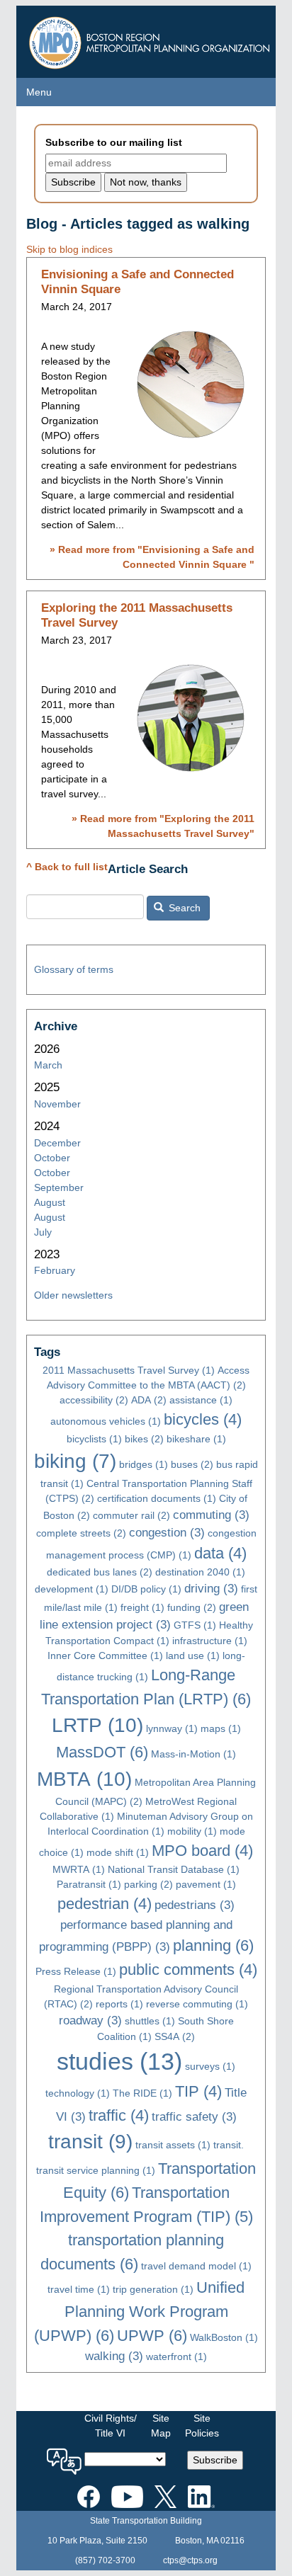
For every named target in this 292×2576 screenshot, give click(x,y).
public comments (188, 1970)
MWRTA (79, 1869)
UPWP (152, 2336)
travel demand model (196, 2266)
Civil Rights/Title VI (111, 2426)
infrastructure (210, 1641)
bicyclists (94, 1439)
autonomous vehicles (106, 1421)
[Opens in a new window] (89, 2495)
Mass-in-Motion (193, 1754)
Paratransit (89, 1884)
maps (221, 1728)
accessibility (94, 1400)
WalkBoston (224, 2337)
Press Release (76, 1971)
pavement (206, 1884)
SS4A (175, 2036)
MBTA (84, 1779)
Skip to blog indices (69, 249)
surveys (210, 2066)
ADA (149, 1400)
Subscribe (215, 2460)
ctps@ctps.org (190, 2560)
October (52, 1158)
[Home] (151, 39)
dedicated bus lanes (100, 1572)
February (55, 1270)
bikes (144, 1439)
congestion (167, 1533)
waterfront (176, 2356)
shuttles (150, 2021)
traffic (119, 2115)
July (43, 1232)
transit (90, 2142)
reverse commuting (197, 2004)
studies (119, 2062)
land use (193, 1655)
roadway (90, 2021)
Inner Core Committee (105, 1655)
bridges (144, 1464)
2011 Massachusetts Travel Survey (129, 1370)
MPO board (202, 1851)
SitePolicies (202, 2426)
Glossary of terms (74, 969)
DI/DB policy (146, 1589)
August (50, 1202)
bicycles (203, 1419)
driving (211, 1589)
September (59, 1187)
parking (148, 1884)
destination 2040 (200, 1572)
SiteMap (161, 2426)
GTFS (195, 1625)
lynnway (172, 1728)
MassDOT (102, 1752)
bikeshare (196, 1439)
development (72, 1589)
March (48, 1065)
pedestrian (105, 1904)
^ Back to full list (67, 867)
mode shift (118, 1852)
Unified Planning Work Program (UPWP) (139, 2311)
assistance (201, 1400)
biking (75, 1461)
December (57, 1143)
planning (213, 1945)
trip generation (153, 2289)
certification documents (157, 1498)
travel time (79, 2289)
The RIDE (142, 2093)
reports (119, 2004)
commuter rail (131, 1515)
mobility (192, 1831)
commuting (211, 1515)
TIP (198, 2091)
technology (78, 2093)
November (57, 1104)
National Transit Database (174, 1869)
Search (183, 908)
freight (142, 1607)
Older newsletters (73, 1295)
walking (114, 2356)
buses (192, 1464)
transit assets (173, 2145)
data (220, 1553)
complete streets (81, 1533)
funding (192, 1607)
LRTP (97, 1725)
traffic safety (194, 2117)
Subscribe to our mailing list (114, 142)
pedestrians (195, 1905)
